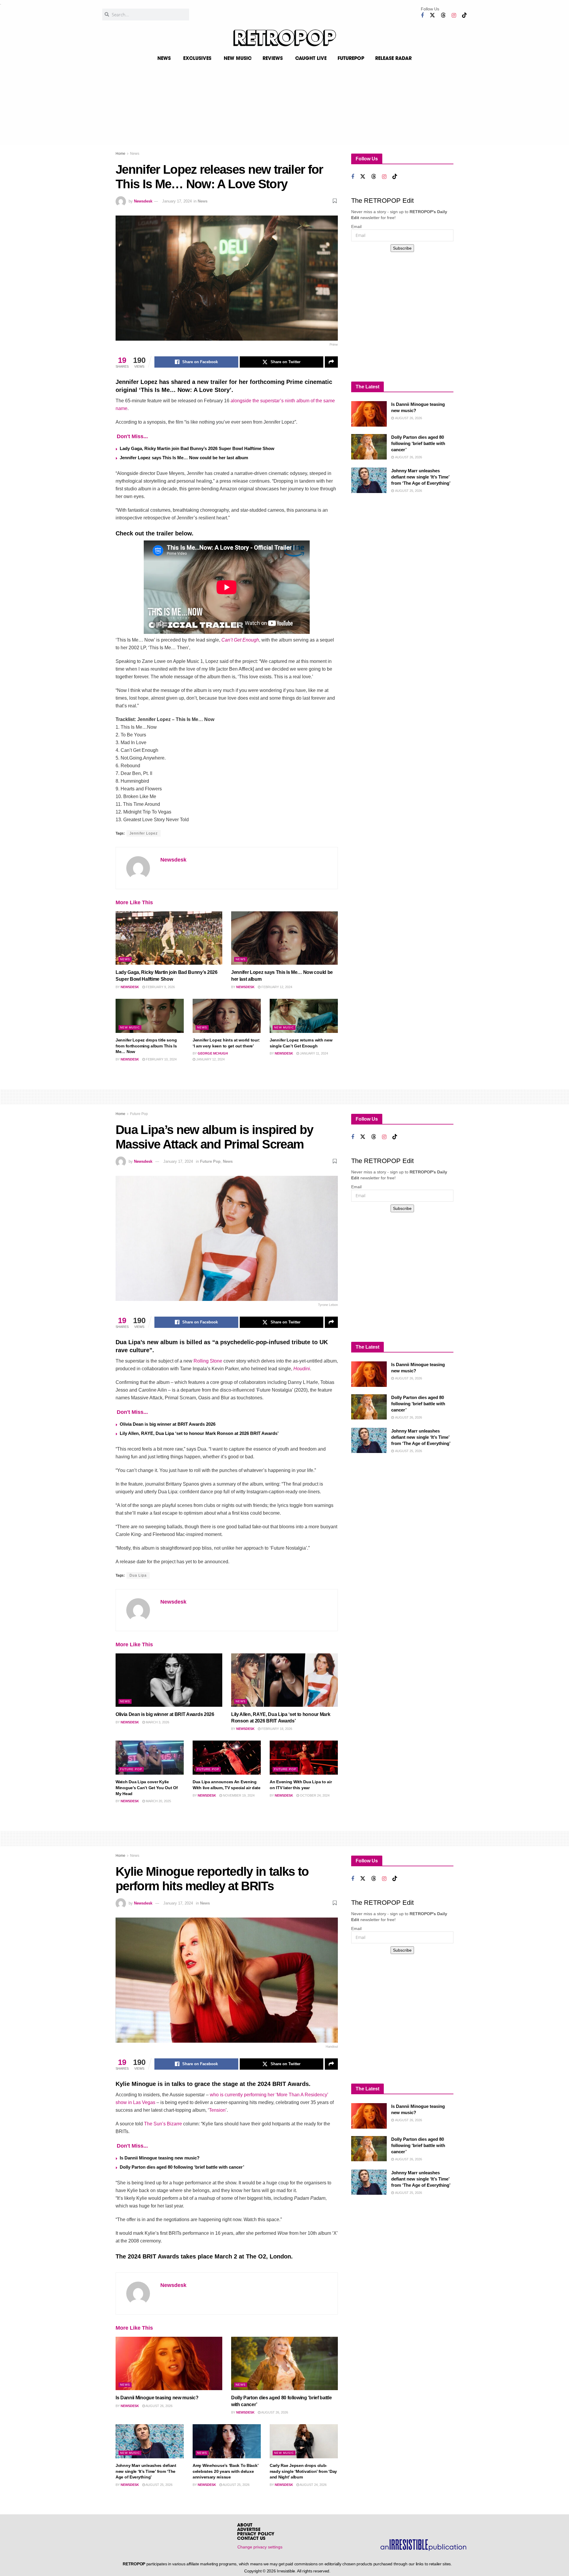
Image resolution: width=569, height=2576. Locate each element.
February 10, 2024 (161, 1059)
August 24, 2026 (313, 2485)
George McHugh (213, 1053)
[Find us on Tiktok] (464, 15)
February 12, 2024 (276, 987)
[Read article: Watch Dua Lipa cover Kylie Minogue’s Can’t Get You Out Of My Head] (150, 1758)
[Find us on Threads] (443, 15)
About (245, 2525)
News (135, 154)
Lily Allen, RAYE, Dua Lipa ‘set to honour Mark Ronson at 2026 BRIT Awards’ (199, 1433)
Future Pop (139, 1114)
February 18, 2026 (276, 1729)
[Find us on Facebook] (422, 16)
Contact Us (251, 2539)
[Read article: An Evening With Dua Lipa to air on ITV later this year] (304, 1758)
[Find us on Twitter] (432, 15)
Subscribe (402, 248)
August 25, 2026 (159, 2485)
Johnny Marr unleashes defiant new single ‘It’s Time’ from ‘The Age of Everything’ (421, 477)
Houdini (302, 1369)
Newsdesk (143, 201)
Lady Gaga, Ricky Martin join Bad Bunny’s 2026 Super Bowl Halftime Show (197, 448)
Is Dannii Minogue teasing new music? (160, 2158)
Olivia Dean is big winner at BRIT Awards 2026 (168, 1424)
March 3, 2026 (157, 1722)
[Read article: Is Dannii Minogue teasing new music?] (369, 414)
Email (356, 227)
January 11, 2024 (314, 1053)
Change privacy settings (260, 2547)
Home (120, 154)
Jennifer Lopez (144, 833)
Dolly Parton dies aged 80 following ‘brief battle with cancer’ (418, 443)
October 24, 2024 (314, 1795)
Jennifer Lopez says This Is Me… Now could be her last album (184, 458)
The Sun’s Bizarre (163, 2124)
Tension (217, 2110)
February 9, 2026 (160, 987)
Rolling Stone (208, 1361)
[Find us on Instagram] (454, 16)
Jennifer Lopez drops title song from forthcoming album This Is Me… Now (146, 1046)
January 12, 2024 (210, 1059)
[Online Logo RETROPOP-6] (284, 38)
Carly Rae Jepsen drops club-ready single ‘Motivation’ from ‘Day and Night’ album (303, 2471)
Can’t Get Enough (240, 640)
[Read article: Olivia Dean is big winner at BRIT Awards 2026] (169, 1680)
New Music (130, 1027)
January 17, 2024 (177, 201)
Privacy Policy (256, 2534)
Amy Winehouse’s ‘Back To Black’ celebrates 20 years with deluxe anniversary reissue (225, 2471)
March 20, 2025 (158, 1801)
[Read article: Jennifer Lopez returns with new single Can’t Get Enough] (304, 1016)
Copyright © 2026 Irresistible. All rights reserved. (287, 2571)
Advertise (249, 2530)
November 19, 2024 (238, 1795)
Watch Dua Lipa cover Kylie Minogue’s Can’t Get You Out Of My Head (147, 1788)
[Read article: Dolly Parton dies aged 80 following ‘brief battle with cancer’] (369, 447)
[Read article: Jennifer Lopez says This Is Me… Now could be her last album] (284, 938)
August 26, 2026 (159, 2406)
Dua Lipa (138, 1575)
